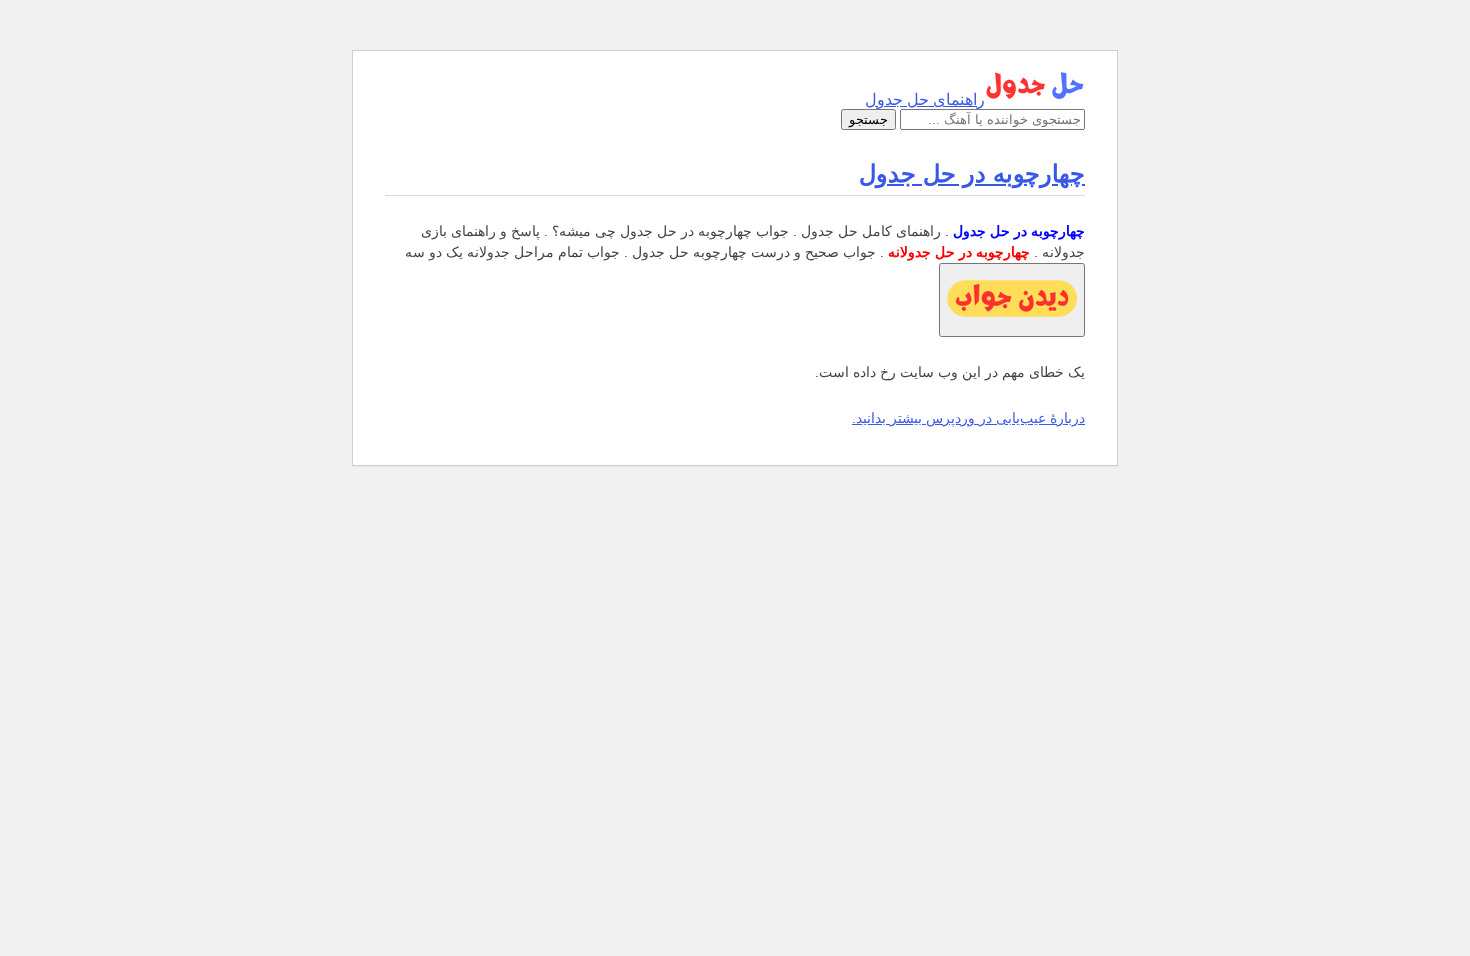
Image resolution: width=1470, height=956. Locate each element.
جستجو (868, 119)
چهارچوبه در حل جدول (972, 173)
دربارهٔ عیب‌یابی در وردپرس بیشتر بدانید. (968, 418)
